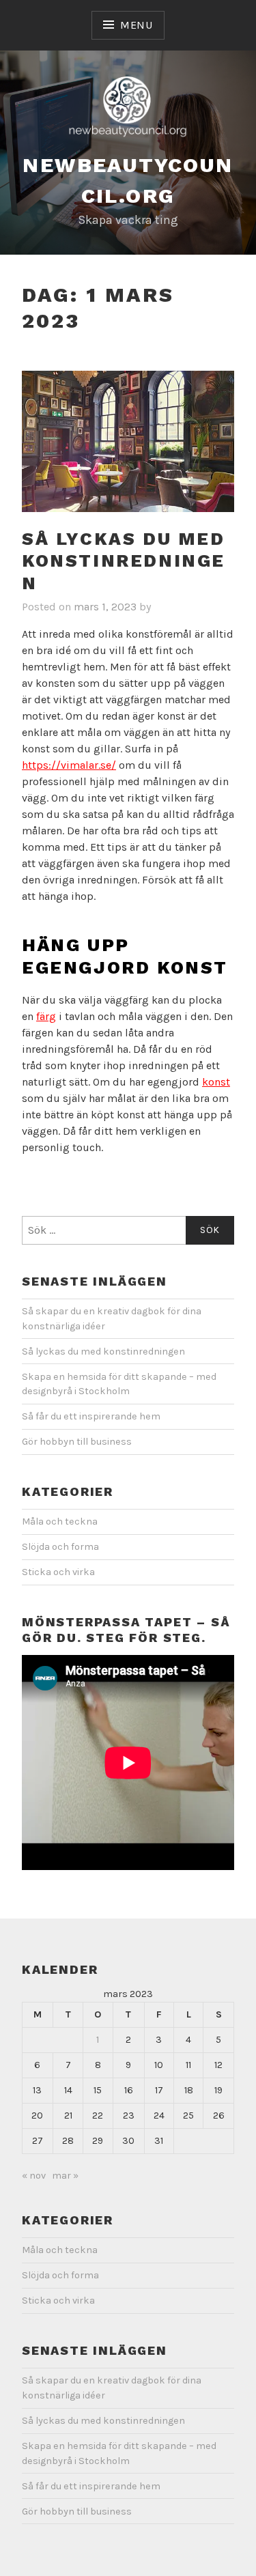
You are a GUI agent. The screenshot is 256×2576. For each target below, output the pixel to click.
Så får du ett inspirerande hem (91, 1416)
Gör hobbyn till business (77, 1442)
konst (216, 1082)
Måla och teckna (60, 1521)
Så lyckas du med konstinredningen (124, 561)
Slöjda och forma (60, 1547)
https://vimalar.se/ (69, 765)
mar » (65, 2176)
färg (46, 1016)
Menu (137, 25)
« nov (34, 2176)
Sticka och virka (58, 1572)
